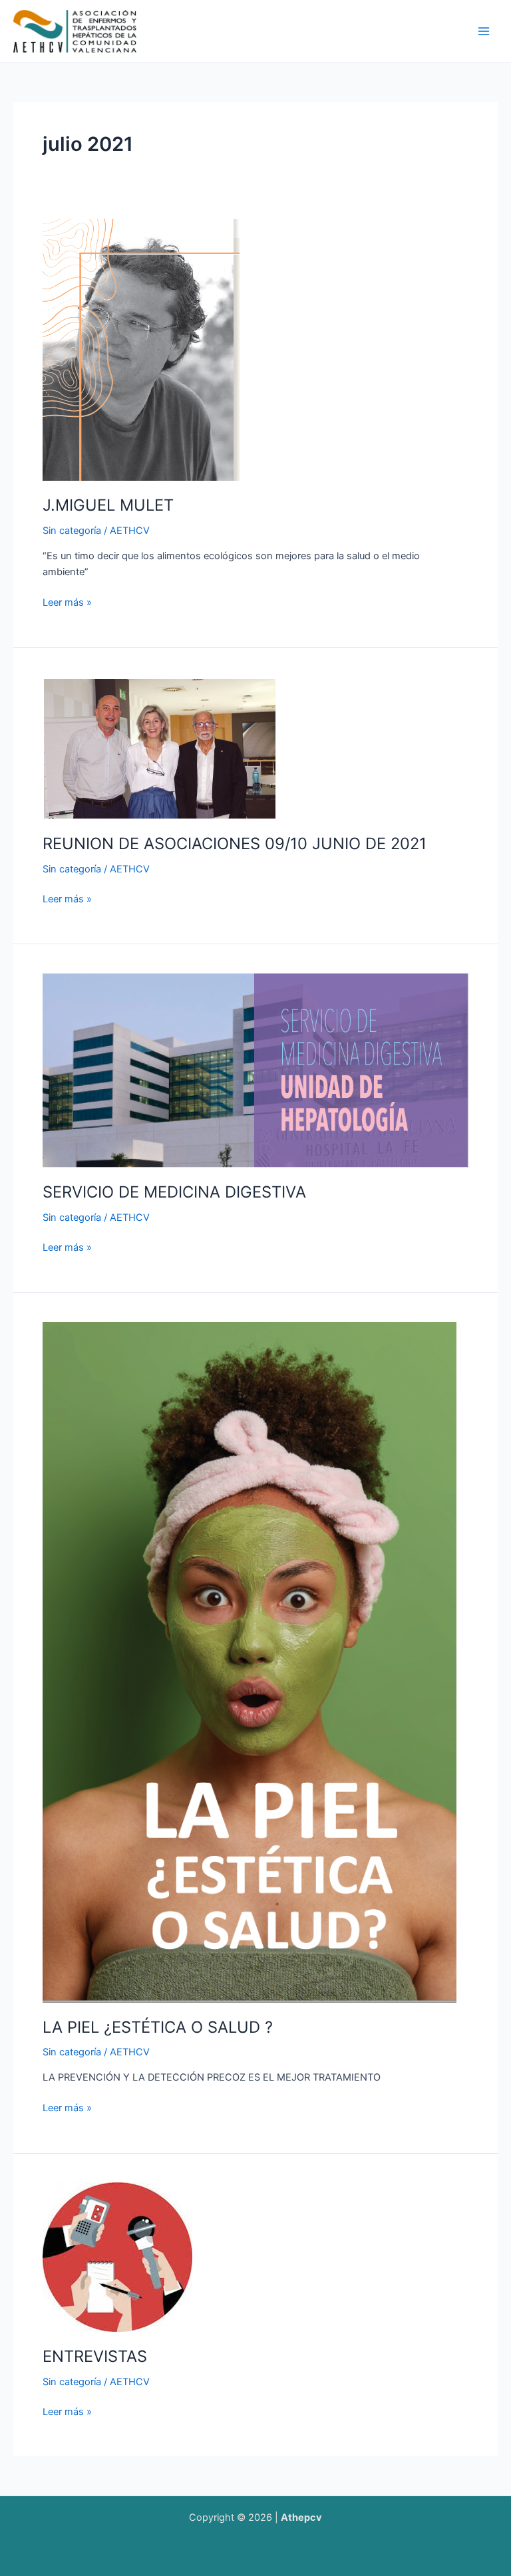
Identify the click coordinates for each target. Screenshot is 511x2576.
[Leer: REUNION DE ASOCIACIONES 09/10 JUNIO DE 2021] (159, 747)
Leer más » (67, 601)
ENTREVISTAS (95, 2356)
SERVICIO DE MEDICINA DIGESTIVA (174, 1192)
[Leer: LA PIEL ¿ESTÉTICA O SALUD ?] (250, 1662)
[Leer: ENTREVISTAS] (117, 2257)
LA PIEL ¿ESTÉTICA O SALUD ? (158, 2027)
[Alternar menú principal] (484, 31)
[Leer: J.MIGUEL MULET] (141, 349)
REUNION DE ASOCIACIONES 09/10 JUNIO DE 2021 (235, 843)
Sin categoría (72, 531)
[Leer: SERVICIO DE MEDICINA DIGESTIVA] (255, 1070)
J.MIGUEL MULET (108, 505)
